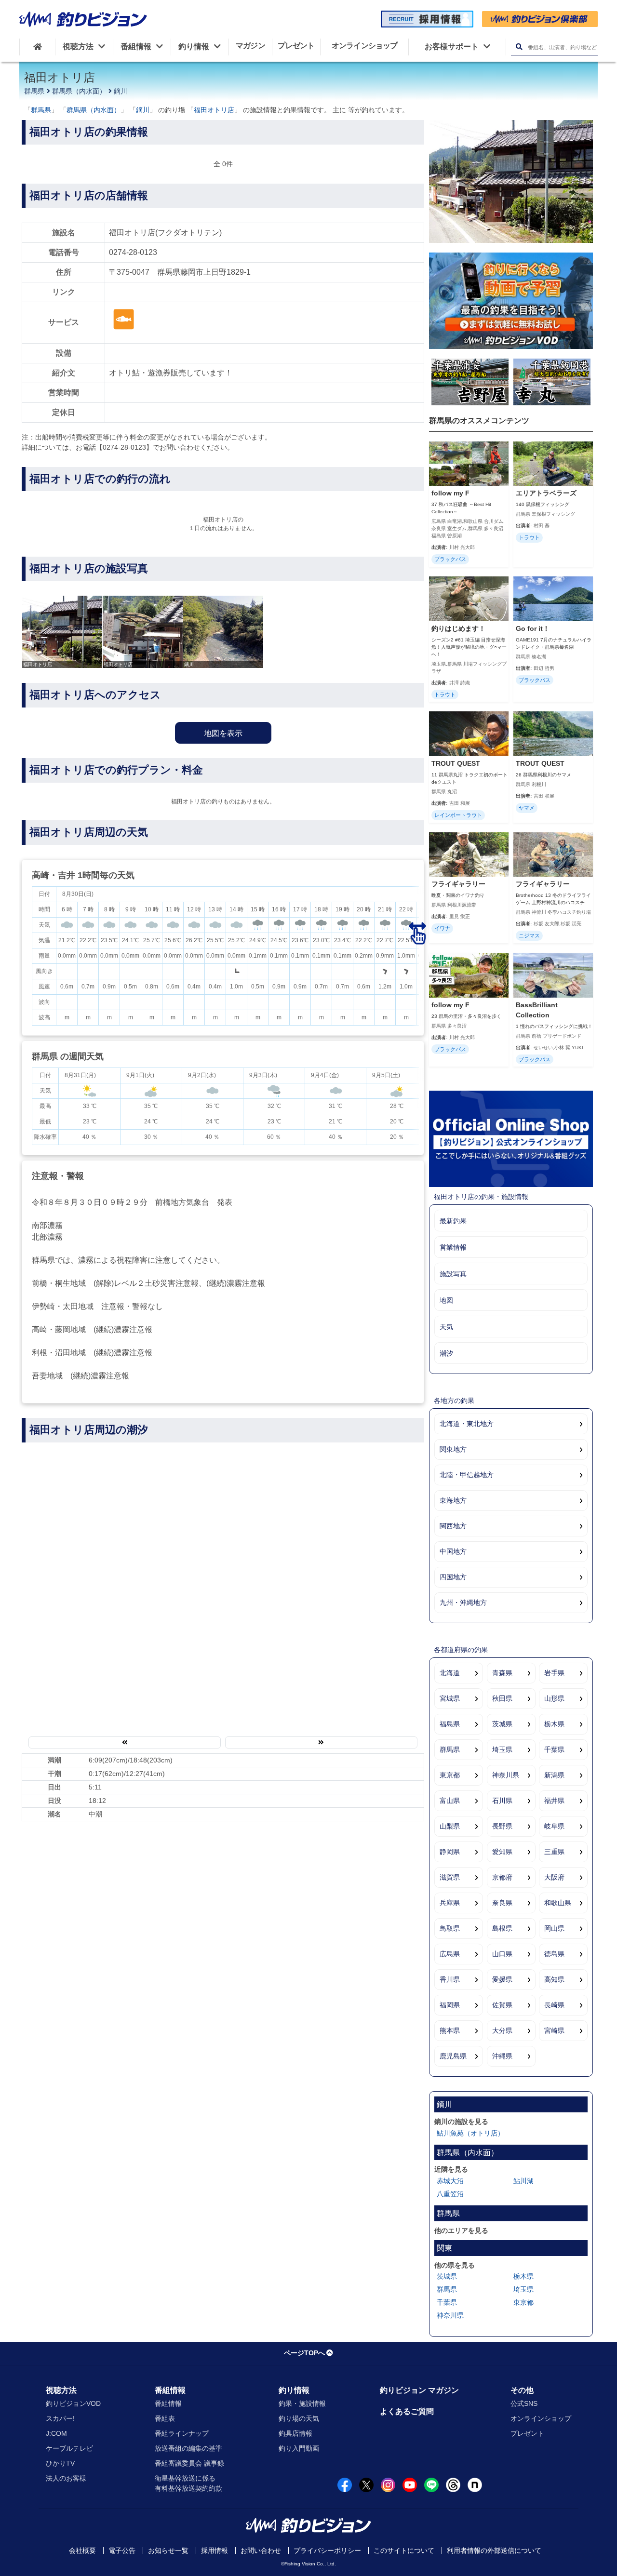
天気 (446, 1327)
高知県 (554, 1979)
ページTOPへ (304, 2353)
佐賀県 (502, 2005)
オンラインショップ (541, 2418)
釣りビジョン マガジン (419, 2390)
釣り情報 (294, 2390)
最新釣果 (453, 1221)
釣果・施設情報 (302, 2403)
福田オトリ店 (214, 110)
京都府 (502, 1877)
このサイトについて (404, 2550)
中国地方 (453, 1551)
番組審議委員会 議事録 (189, 2463)
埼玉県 (502, 1749)
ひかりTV (60, 2463)
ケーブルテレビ (69, 2448)
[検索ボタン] (519, 47)
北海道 (450, 1673)
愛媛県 (502, 1979)
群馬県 (34, 91)
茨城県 (502, 1724)
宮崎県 (554, 2030)
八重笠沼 (450, 2194)
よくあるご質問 (407, 2411)
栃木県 (554, 1724)
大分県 (502, 2030)
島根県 (502, 1928)
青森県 (502, 1673)
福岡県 (450, 2005)
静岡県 (450, 1852)
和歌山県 (558, 1903)
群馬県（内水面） (79, 91)
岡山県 (554, 1928)
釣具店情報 (295, 2433)
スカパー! (60, 2418)
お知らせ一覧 (168, 2550)
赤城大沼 (450, 2181)
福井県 (554, 1801)
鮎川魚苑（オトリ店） (470, 2133)
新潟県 (554, 1775)
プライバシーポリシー (327, 2550)
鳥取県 (450, 1928)
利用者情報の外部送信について (494, 2550)
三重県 (554, 1852)
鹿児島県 (453, 2056)
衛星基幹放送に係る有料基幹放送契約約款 (188, 2483)
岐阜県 (554, 1826)
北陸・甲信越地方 (467, 1475)
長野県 (502, 1826)
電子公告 (122, 2550)
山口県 (502, 1954)
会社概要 (82, 2550)
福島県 (450, 1724)
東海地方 (453, 1500)
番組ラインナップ (182, 2433)
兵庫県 (450, 1903)
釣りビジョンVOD (73, 2403)
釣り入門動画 (299, 2448)
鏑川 (121, 91)
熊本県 (450, 2030)
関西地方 (453, 1526)
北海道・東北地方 (467, 1424)
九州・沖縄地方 (463, 1602)
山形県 (554, 1698)
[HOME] (37, 47)
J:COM (56, 2433)
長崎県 (554, 2005)
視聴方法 (61, 2390)
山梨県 (450, 1826)
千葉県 (554, 1749)
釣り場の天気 (299, 2418)
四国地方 (453, 1577)
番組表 (165, 2418)
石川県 (502, 1801)
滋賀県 (450, 1877)
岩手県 (554, 1673)
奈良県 (502, 1903)
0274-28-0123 (133, 252)
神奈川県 (506, 1775)
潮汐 (446, 1353)
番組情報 (170, 2390)
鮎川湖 (523, 2181)
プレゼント (527, 2433)
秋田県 (502, 1698)
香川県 (450, 1979)
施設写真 (453, 1274)
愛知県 (502, 1852)
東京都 (450, 1775)
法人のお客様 (66, 2478)
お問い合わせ (261, 2550)
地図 (446, 1300)
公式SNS (524, 2403)
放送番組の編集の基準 (188, 2448)
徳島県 (554, 1954)
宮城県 (450, 1698)
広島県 (450, 1954)
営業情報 (453, 1247)
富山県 (450, 1801)
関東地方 (453, 1449)
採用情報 (215, 2550)
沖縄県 (502, 2056)
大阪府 (554, 1877)
